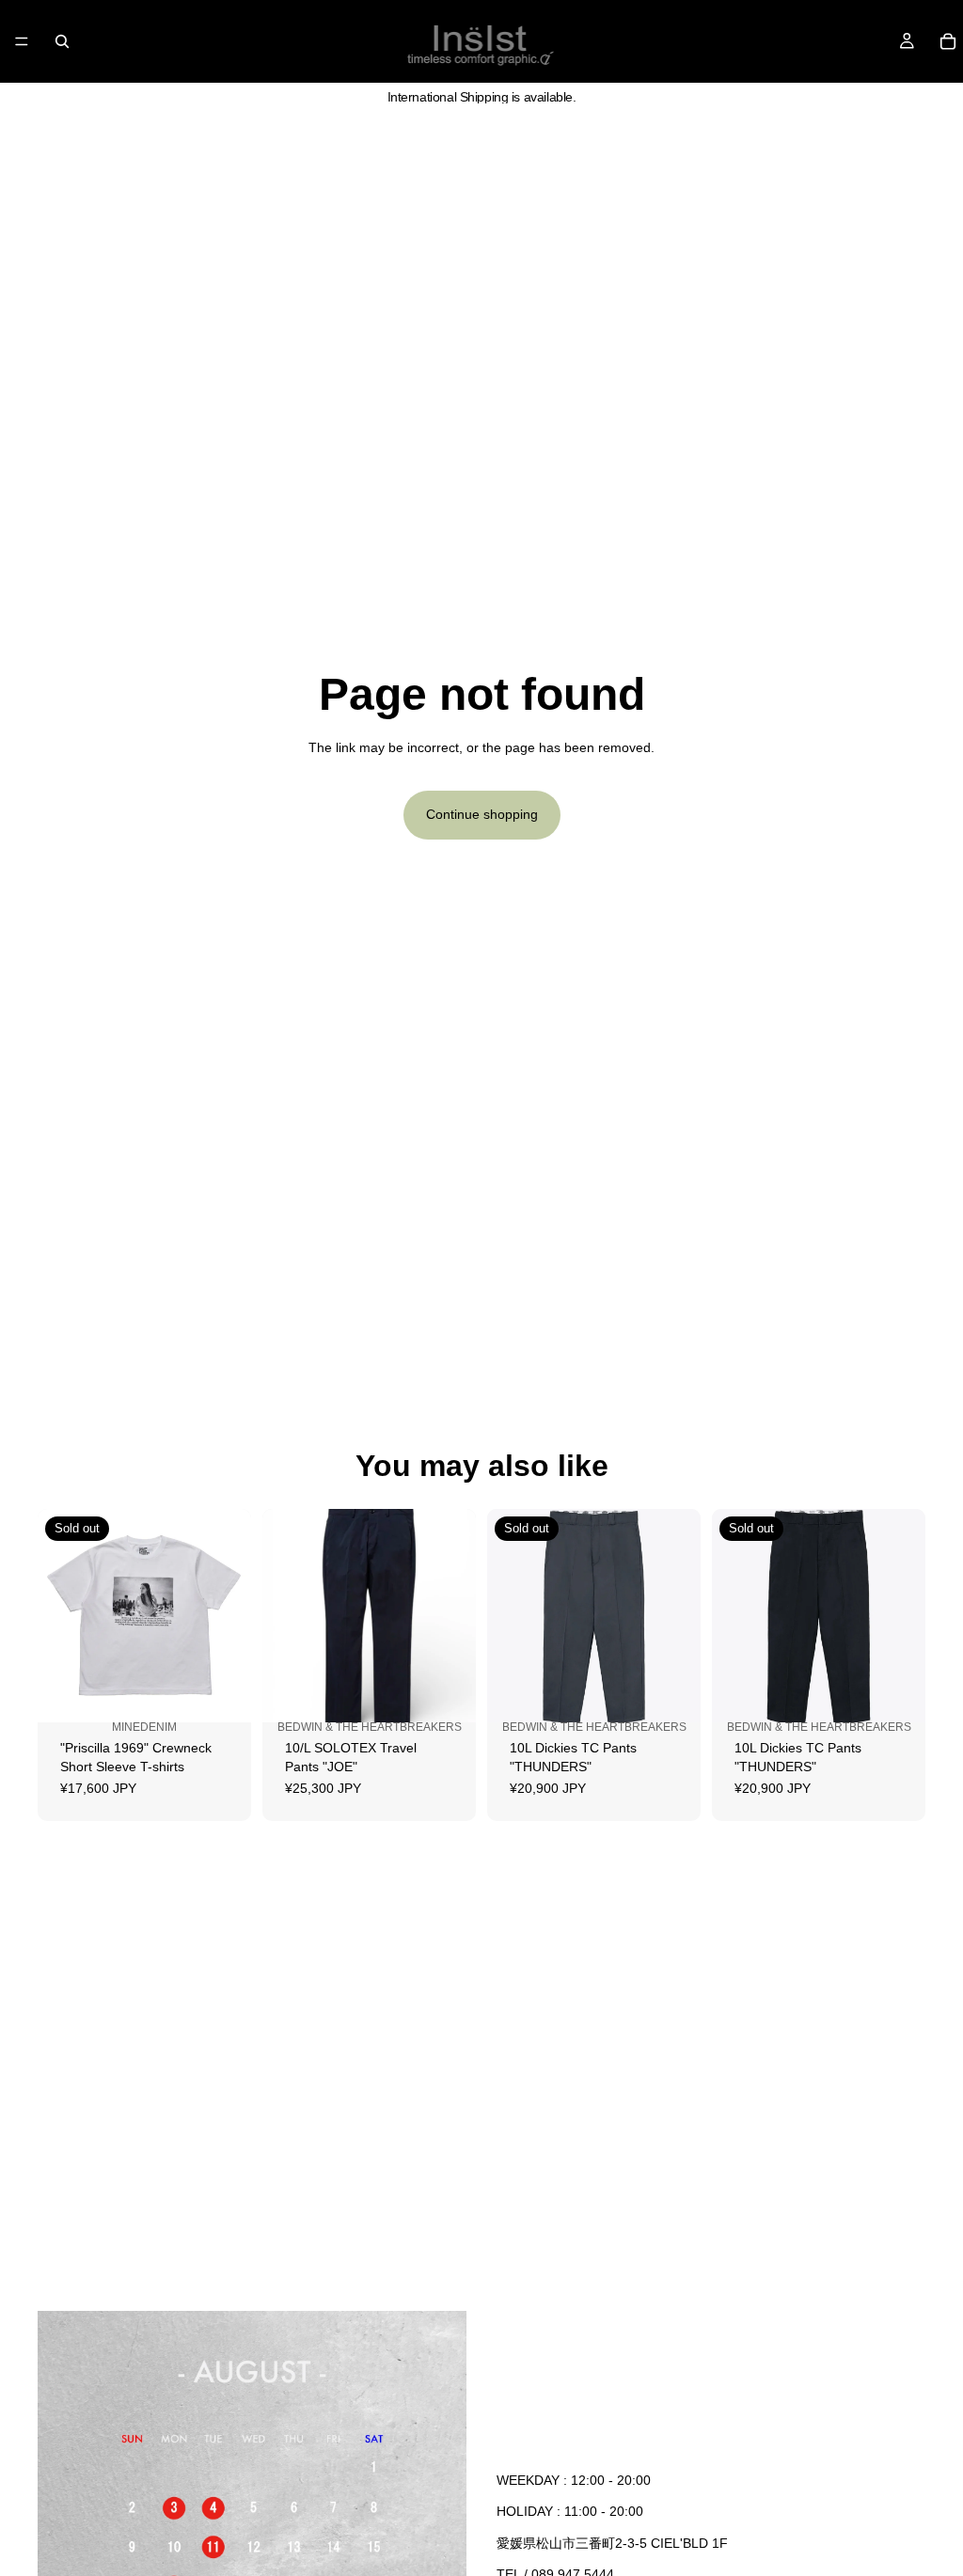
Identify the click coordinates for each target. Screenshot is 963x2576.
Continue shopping (482, 814)
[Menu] (22, 41)
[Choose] (447, 1704)
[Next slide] (230, 1616)
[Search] (62, 41)
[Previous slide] (58, 1616)
